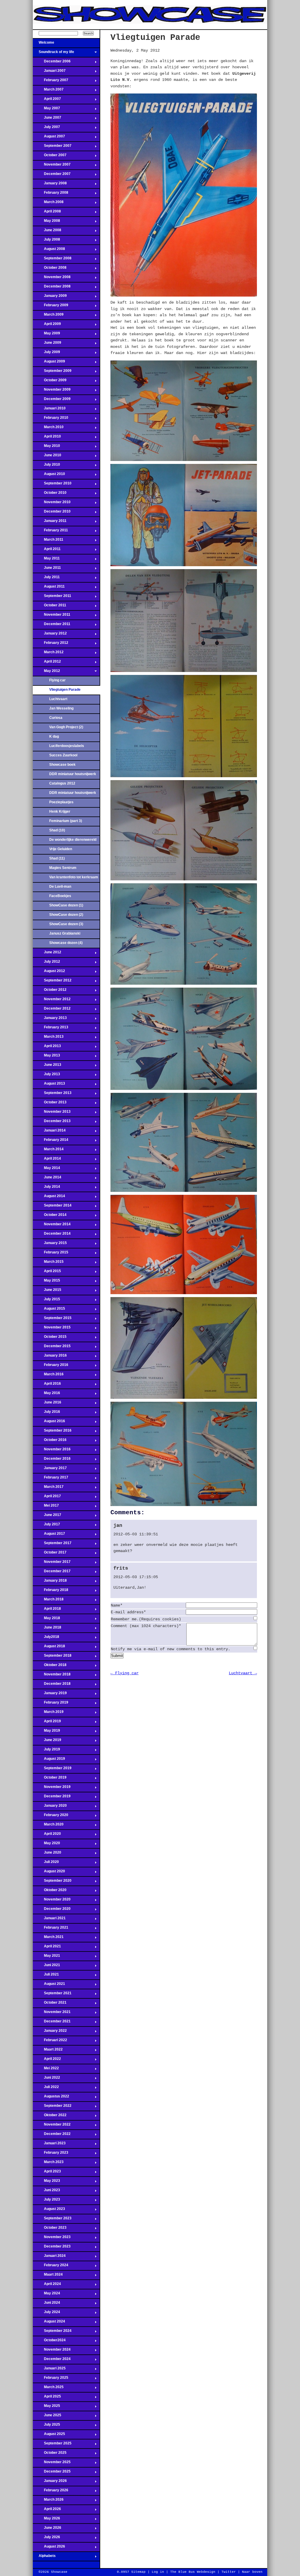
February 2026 (51, 2492)
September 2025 (52, 2445)
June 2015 (47, 1292)
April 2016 (47, 1385)
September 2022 (52, 2107)
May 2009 (46, 335)
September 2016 (52, 1432)
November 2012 (52, 1001)
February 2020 (51, 1817)
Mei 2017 (46, 1507)
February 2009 (51, 307)
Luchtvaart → (243, 1673)
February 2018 (51, 1592)
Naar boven (252, 2572)
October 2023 (50, 2229)
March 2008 (48, 204)
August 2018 (49, 1648)
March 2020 (48, 1826)
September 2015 (52, 1320)
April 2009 (47, 326)
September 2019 (52, 1770)
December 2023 (52, 2248)
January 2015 (50, 1245)
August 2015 (49, 1310)
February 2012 (51, 644)
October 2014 (50, 1216)
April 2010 (47, 438)
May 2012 (46, 673)
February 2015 (51, 1254)
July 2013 (46, 1076)
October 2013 (50, 1104)
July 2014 (46, 1188)
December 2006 (52, 63)
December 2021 (52, 2023)
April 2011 (47, 551)
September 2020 (52, 1882)
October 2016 (50, 1442)
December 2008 (52, 288)
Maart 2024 (48, 2276)
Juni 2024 (46, 2304)
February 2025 (51, 2379)
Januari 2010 (49, 410)
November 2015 (52, 1329)
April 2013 (47, 1048)
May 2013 (46, 1057)
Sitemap (138, 2572)
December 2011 (52, 626)
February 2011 (50, 532)
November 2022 (52, 2126)
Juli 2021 (46, 1976)
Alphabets (44, 2558)
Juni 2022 (46, 2079)
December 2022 (52, 2136)
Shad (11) (57, 858)
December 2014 (52, 1235)
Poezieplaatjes (61, 802)
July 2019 (46, 1751)
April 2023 (47, 2173)
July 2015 (46, 1301)
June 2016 (47, 1404)
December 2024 (52, 2361)
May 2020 (46, 1845)
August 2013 (49, 1085)
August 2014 (49, 1198)
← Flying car (125, 1673)
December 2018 (52, 1685)
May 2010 (46, 448)
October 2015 (50, 1338)
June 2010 (47, 457)
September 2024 (52, 2332)
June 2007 (47, 119)
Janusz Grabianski (65, 933)
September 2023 (52, 2220)
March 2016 (48, 1376)
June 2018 (47, 1629)
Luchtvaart (58, 699)
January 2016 (50, 1357)
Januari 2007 (49, 72)
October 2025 (50, 2454)
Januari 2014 (49, 1132)
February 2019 (51, 1704)
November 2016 (52, 1451)
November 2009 (52, 391)
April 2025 (47, 2398)
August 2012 (49, 973)
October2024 (49, 2342)
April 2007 (47, 101)
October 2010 (50, 494)
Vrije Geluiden (61, 849)
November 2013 (52, 1113)
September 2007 (52, 147)
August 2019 (49, 1760)
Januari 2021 (49, 1920)
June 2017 (47, 1517)
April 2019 (47, 1723)
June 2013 (47, 1066)
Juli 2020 (46, 1864)
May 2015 (46, 1282)
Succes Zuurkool (63, 755)
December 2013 (52, 1123)
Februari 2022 (50, 2042)
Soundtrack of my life (53, 54)
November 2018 (52, 1676)
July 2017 (46, 1526)
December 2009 (52, 401)
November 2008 (52, 279)
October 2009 (50, 382)
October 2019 (50, 1779)
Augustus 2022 (51, 2098)
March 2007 (48, 91)
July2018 (46, 1639)
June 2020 (47, 1854)
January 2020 (50, 1807)
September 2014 (52, 1207)
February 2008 (51, 194)
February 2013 (51, 1029)
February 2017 (51, 1479)
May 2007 (46, 110)
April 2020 (47, 1835)
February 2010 (51, 419)
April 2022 (47, 2061)
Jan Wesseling (61, 708)
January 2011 (50, 523)
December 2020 (52, 1910)
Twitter (229, 2572)
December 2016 (52, 1460)
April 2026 (47, 2511)
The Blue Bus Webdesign (193, 2572)
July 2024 (46, 2314)
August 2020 (49, 1873)
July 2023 (46, 2201)
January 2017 (50, 1470)
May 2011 (46, 560)
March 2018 (48, 1601)
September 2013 (52, 1095)
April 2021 (47, 1948)
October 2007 (50, 157)
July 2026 (46, 2539)
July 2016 (46, 1413)
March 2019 (48, 1714)
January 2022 (50, 2032)
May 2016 (46, 1395)
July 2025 (46, 2426)
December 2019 (52, 1798)
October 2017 (50, 1554)
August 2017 (49, 1535)
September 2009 (52, 372)
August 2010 (49, 476)
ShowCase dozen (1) (66, 905)
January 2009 (50, 297)
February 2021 (51, 1929)
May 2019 (46, 1732)
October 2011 (50, 607)
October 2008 (50, 269)
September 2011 (52, 598)
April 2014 (47, 1160)
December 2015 (52, 1348)
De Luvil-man (60, 887)
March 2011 (48, 541)
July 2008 (46, 241)
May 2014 (46, 1170)
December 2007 (52, 176)
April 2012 (47, 663)
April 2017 (47, 1498)
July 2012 (46, 963)
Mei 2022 (46, 2070)
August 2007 (49, 138)
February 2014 (51, 1141)
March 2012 (48, 654)
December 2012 (52, 1010)
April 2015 (47, 1273)
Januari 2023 (49, 2145)
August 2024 (49, 2323)
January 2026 (50, 2483)
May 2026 (46, 2520)
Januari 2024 (49, 2257)
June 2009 (47, 344)
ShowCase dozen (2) (66, 915)
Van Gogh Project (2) (66, 727)
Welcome (44, 44)
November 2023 (52, 2239)
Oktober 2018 (50, 1667)
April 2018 (47, 1610)
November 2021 (52, 2014)
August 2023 (49, 2211)
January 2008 (50, 185)
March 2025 (48, 2389)
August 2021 (49, 1985)
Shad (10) (57, 830)
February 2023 (51, 2154)
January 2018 (50, 1582)
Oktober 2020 (50, 1892)
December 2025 (52, 2473)
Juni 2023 (46, 2192)
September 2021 (52, 1995)
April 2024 (47, 2286)
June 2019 (47, 1742)
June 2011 (47, 569)
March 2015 (48, 1263)
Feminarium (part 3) (66, 821)
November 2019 (52, 1789)
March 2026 (48, 2501)
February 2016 (51, 1367)
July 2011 (46, 579)
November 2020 (52, 1901)
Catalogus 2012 (62, 783)
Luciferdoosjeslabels (67, 746)
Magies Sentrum (63, 868)
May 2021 (46, 1957)
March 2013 (48, 1038)
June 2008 (47, 232)
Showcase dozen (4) (66, 943)
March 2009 (48, 316)
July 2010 (46, 466)
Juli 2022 (46, 2089)
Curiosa (56, 718)
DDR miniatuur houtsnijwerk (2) (73, 794)
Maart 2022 (48, 2051)
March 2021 (48, 1939)
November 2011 (52, 616)
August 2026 (49, 2548)
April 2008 (47, 213)
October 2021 (50, 2004)
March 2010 (48, 429)
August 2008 (49, 251)
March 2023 (48, 2164)
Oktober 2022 (50, 2117)
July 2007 (46, 129)
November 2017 (52, 1563)
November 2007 (52, 166)
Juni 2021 (46, 1967)
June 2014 (47, 1179)
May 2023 (46, 2182)
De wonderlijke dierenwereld (73, 840)
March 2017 (48, 1488)
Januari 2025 (49, 2370)
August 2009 (49, 363)
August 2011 (49, 588)
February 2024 (51, 2267)
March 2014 (48, 1151)
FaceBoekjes (60, 896)
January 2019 (50, 1695)
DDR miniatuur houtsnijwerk (73, 774)
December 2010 (52, 513)
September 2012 (52, 982)
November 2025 (52, 2464)
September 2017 (52, 1545)
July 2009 (46, 354)
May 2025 (46, 2407)
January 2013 (50, 1020)
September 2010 (52, 485)
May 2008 (46, 222)
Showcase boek (62, 765)
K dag (54, 736)
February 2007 (51, 82)
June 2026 (47, 2529)
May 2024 (46, 2295)
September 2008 (52, 260)
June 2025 (47, 2417)
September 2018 (52, 1657)
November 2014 (52, 1226)
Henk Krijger (60, 811)
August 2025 (49, 2436)
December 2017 (52, 1573)
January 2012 (50, 635)
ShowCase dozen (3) (66, 924)
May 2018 (46, 1620)
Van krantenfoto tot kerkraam (74, 877)
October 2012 (50, 991)
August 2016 (49, 1423)
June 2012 (47, 954)
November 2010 (52, 504)
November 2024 (52, 2351)
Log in (158, 2572)
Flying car (57, 680)
